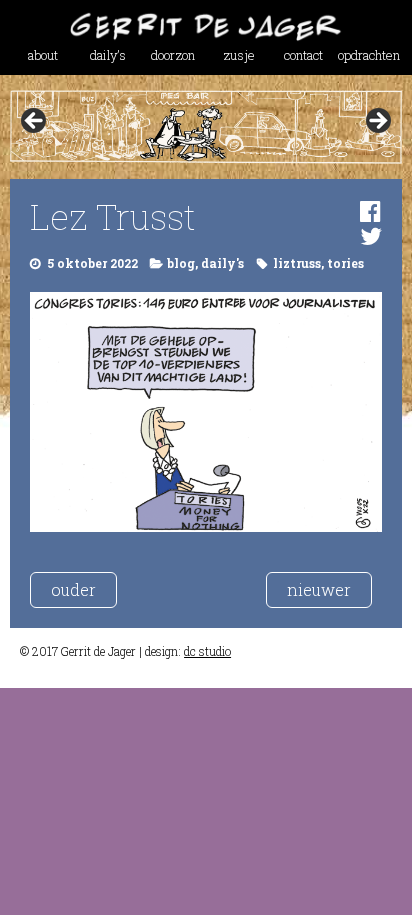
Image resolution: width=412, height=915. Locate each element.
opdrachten (369, 55)
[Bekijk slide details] (205, 127)
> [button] (377, 122)
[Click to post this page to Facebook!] (370, 211)
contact (303, 55)
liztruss (297, 263)
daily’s (108, 55)
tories (345, 263)
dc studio (207, 651)
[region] (205, 127)
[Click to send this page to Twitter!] (371, 236)
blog (181, 263)
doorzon (173, 55)
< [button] (35, 122)
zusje (239, 55)
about (43, 55)
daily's (222, 263)
